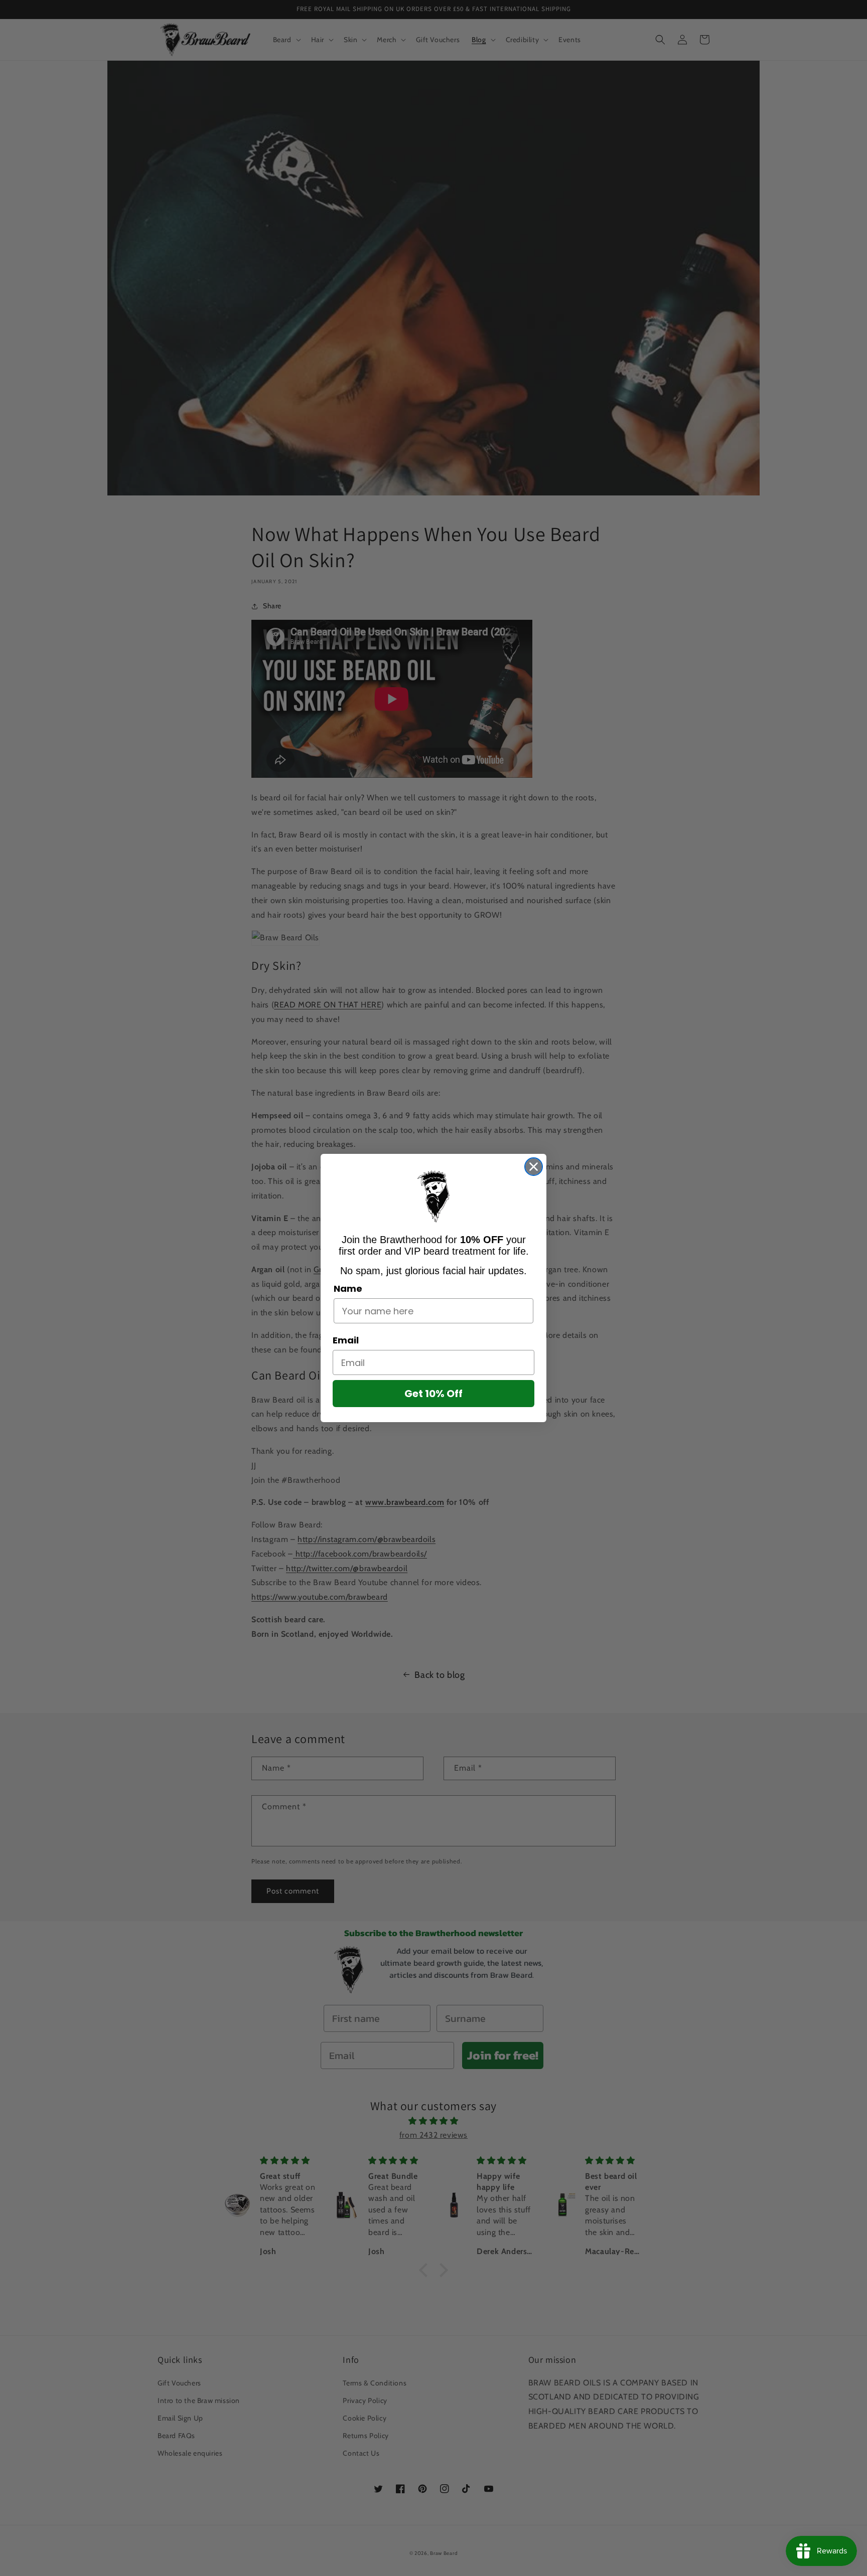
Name (348, 1289)
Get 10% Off (434, 1394)
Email (346, 1340)
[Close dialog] (534, 1167)
